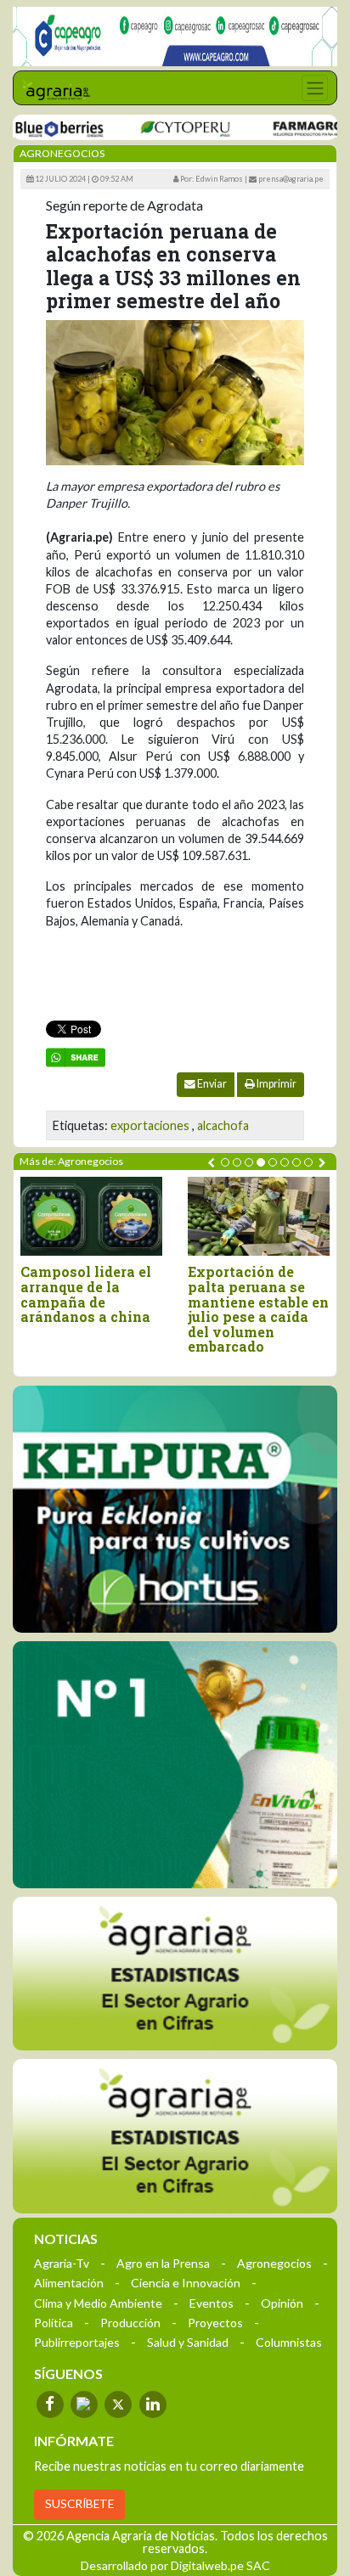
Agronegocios (274, 2263)
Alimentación (69, 2283)
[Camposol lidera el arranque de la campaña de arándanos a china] (91, 1217)
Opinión (282, 2303)
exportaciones (150, 1125)
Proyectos (215, 2323)
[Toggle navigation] (315, 88)
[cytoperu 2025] (165, 128)
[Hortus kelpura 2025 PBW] (175, 1510)
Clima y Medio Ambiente (98, 2303)
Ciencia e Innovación (186, 2283)
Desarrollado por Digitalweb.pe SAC (175, 2565)
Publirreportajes (77, 2342)
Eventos (212, 2303)
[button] (225, 1162)
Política (54, 2323)
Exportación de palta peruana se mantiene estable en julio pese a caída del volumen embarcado (258, 1309)
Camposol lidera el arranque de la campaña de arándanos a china (86, 1294)
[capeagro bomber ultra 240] (175, 37)
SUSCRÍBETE (79, 2504)
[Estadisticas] (175, 1974)
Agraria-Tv (62, 2263)
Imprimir (276, 1084)
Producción (130, 2323)
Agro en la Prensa (163, 2263)
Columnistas (289, 2342)
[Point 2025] (175, 1764)
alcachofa (223, 1125)
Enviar (211, 1084)
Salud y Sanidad (188, 2342)
